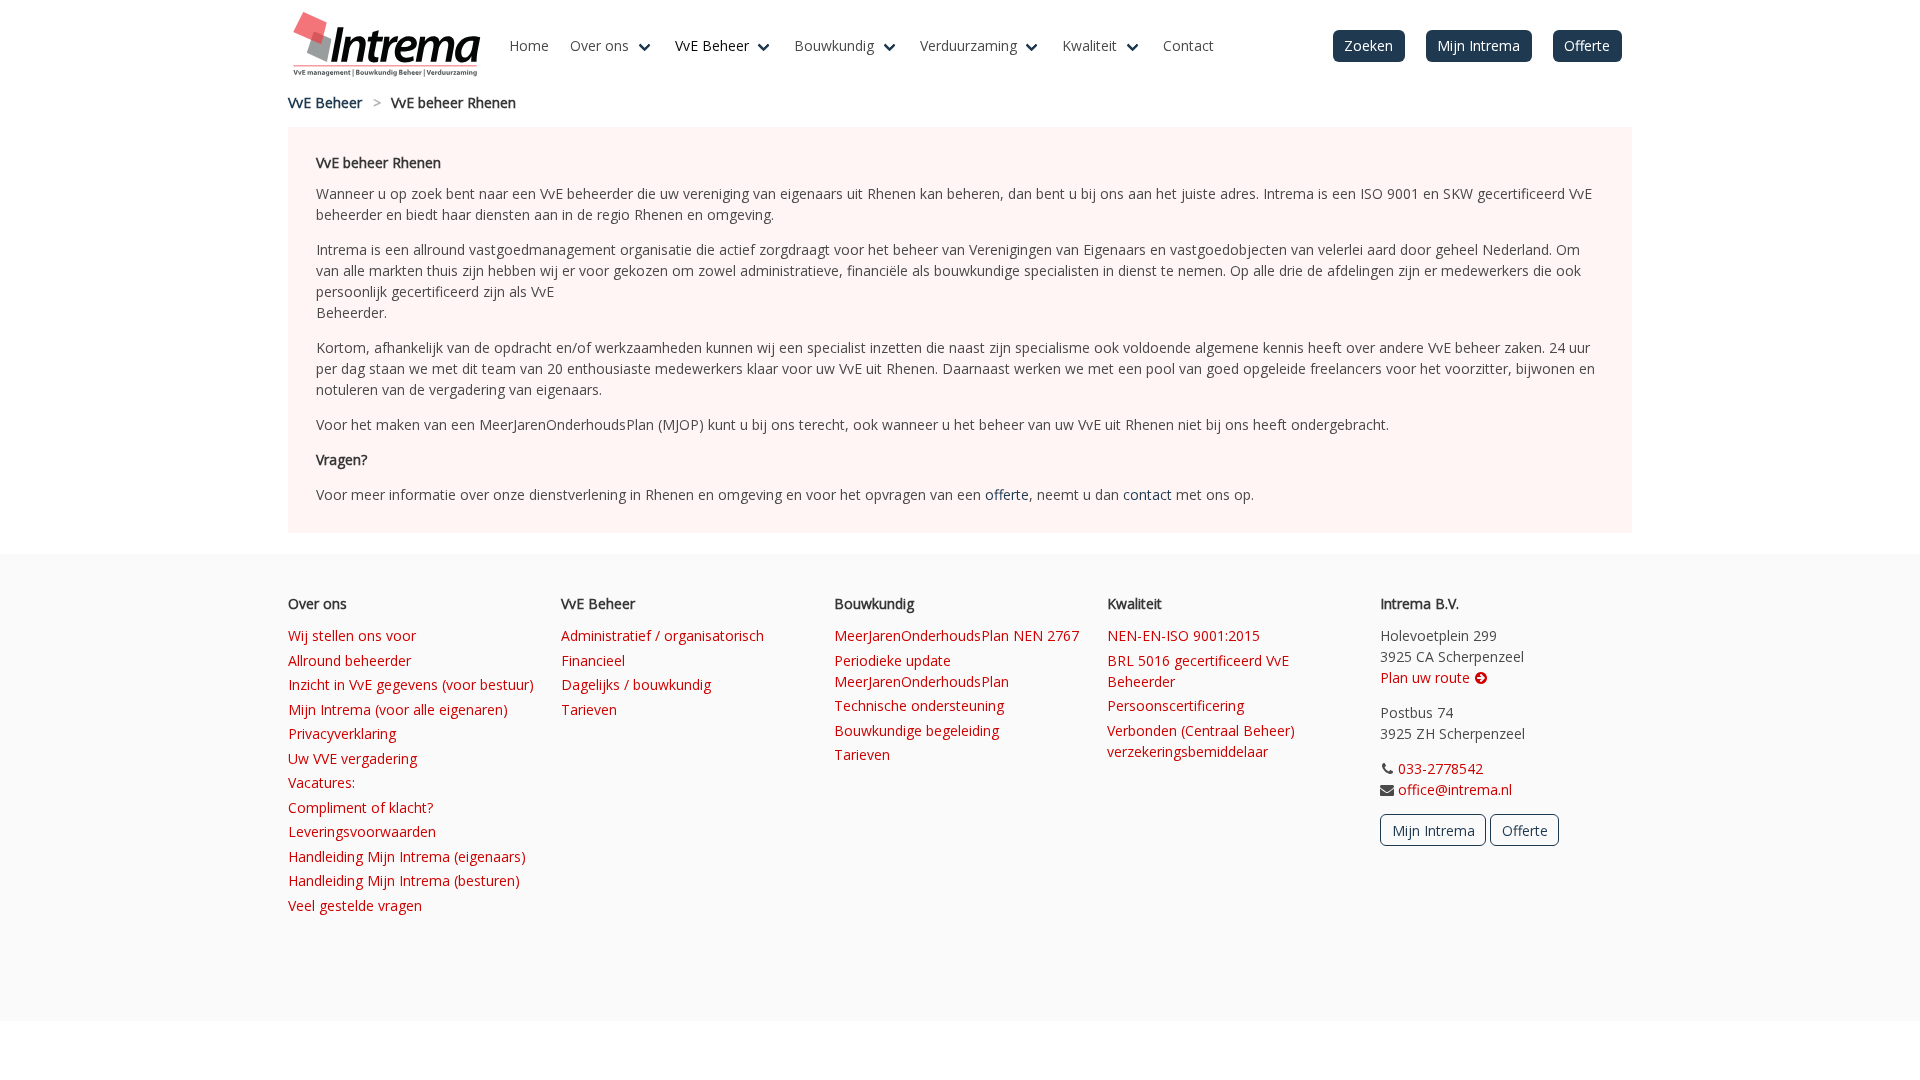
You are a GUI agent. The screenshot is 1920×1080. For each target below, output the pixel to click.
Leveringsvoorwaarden (362, 831)
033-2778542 (1440, 768)
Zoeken (1368, 45)
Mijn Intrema (1478, 45)
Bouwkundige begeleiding (916, 730)
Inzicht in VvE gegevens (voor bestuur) (411, 684)
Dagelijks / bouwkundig (636, 684)
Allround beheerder (349, 660)
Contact (1188, 45)
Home (529, 45)
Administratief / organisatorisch (662, 635)
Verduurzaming (968, 45)
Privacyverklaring (342, 733)
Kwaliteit (1089, 45)
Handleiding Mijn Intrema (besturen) (404, 880)
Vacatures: (321, 782)
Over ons (599, 45)
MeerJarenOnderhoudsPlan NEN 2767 (956, 635)
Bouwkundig (834, 45)
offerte (1007, 494)
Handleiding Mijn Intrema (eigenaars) (407, 856)
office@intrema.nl (1455, 789)
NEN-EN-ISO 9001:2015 (1183, 635)
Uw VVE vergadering (352, 758)
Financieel (593, 660)
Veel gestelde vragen (355, 905)
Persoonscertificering (1175, 705)
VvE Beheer (712, 45)
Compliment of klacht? (360, 807)
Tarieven (589, 709)
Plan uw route (1427, 677)
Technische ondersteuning (919, 705)
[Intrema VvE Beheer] (393, 46)
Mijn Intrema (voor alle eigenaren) (398, 709)
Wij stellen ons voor (352, 635)
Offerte (1587, 45)
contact (1147, 494)
